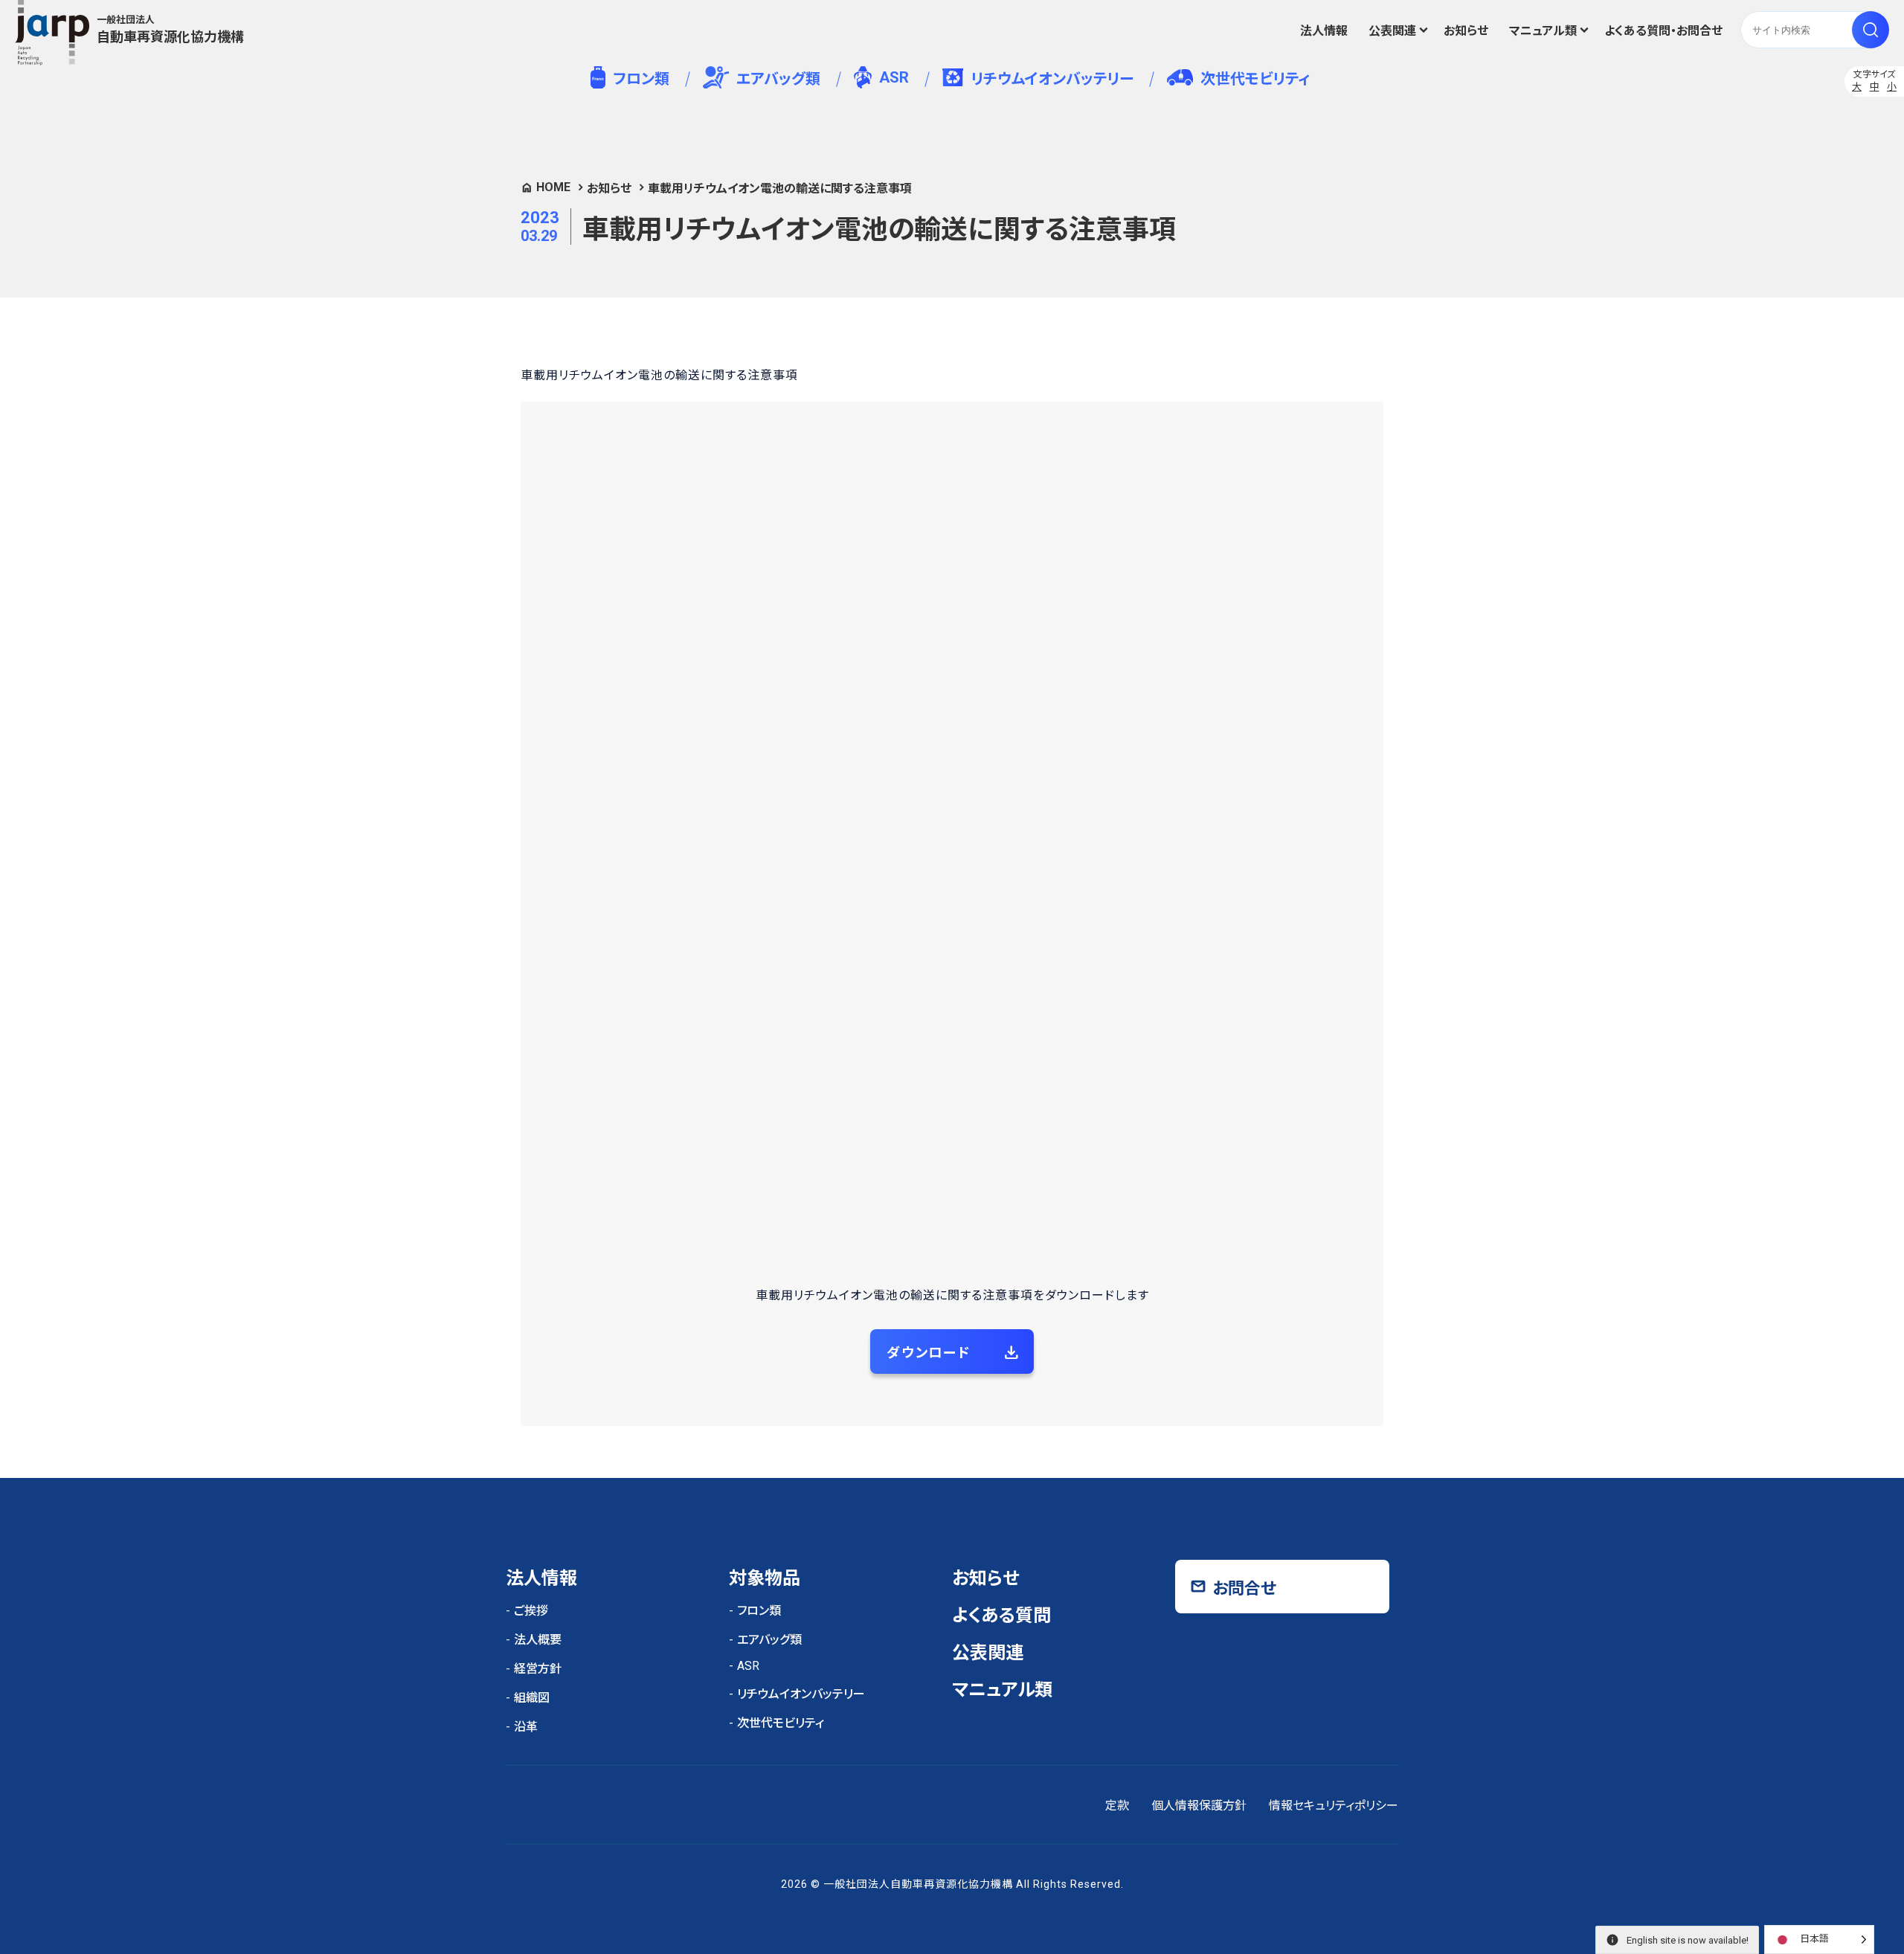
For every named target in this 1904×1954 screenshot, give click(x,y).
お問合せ (1244, 1588)
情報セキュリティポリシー (1334, 1806)
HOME (553, 187)
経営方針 (538, 1669)
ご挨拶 (531, 1611)
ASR (894, 77)
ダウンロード (929, 1353)
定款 (1117, 1806)
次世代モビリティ (1255, 79)
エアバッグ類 (778, 79)
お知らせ (1466, 31)
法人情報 (1324, 31)
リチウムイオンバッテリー (1052, 79)
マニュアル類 (1543, 31)
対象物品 (765, 1578)
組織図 (532, 1698)
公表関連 (1392, 31)
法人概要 (538, 1640)
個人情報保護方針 (1199, 1806)
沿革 (526, 1727)
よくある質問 (1001, 1616)
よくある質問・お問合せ (1663, 31)
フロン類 (641, 79)
